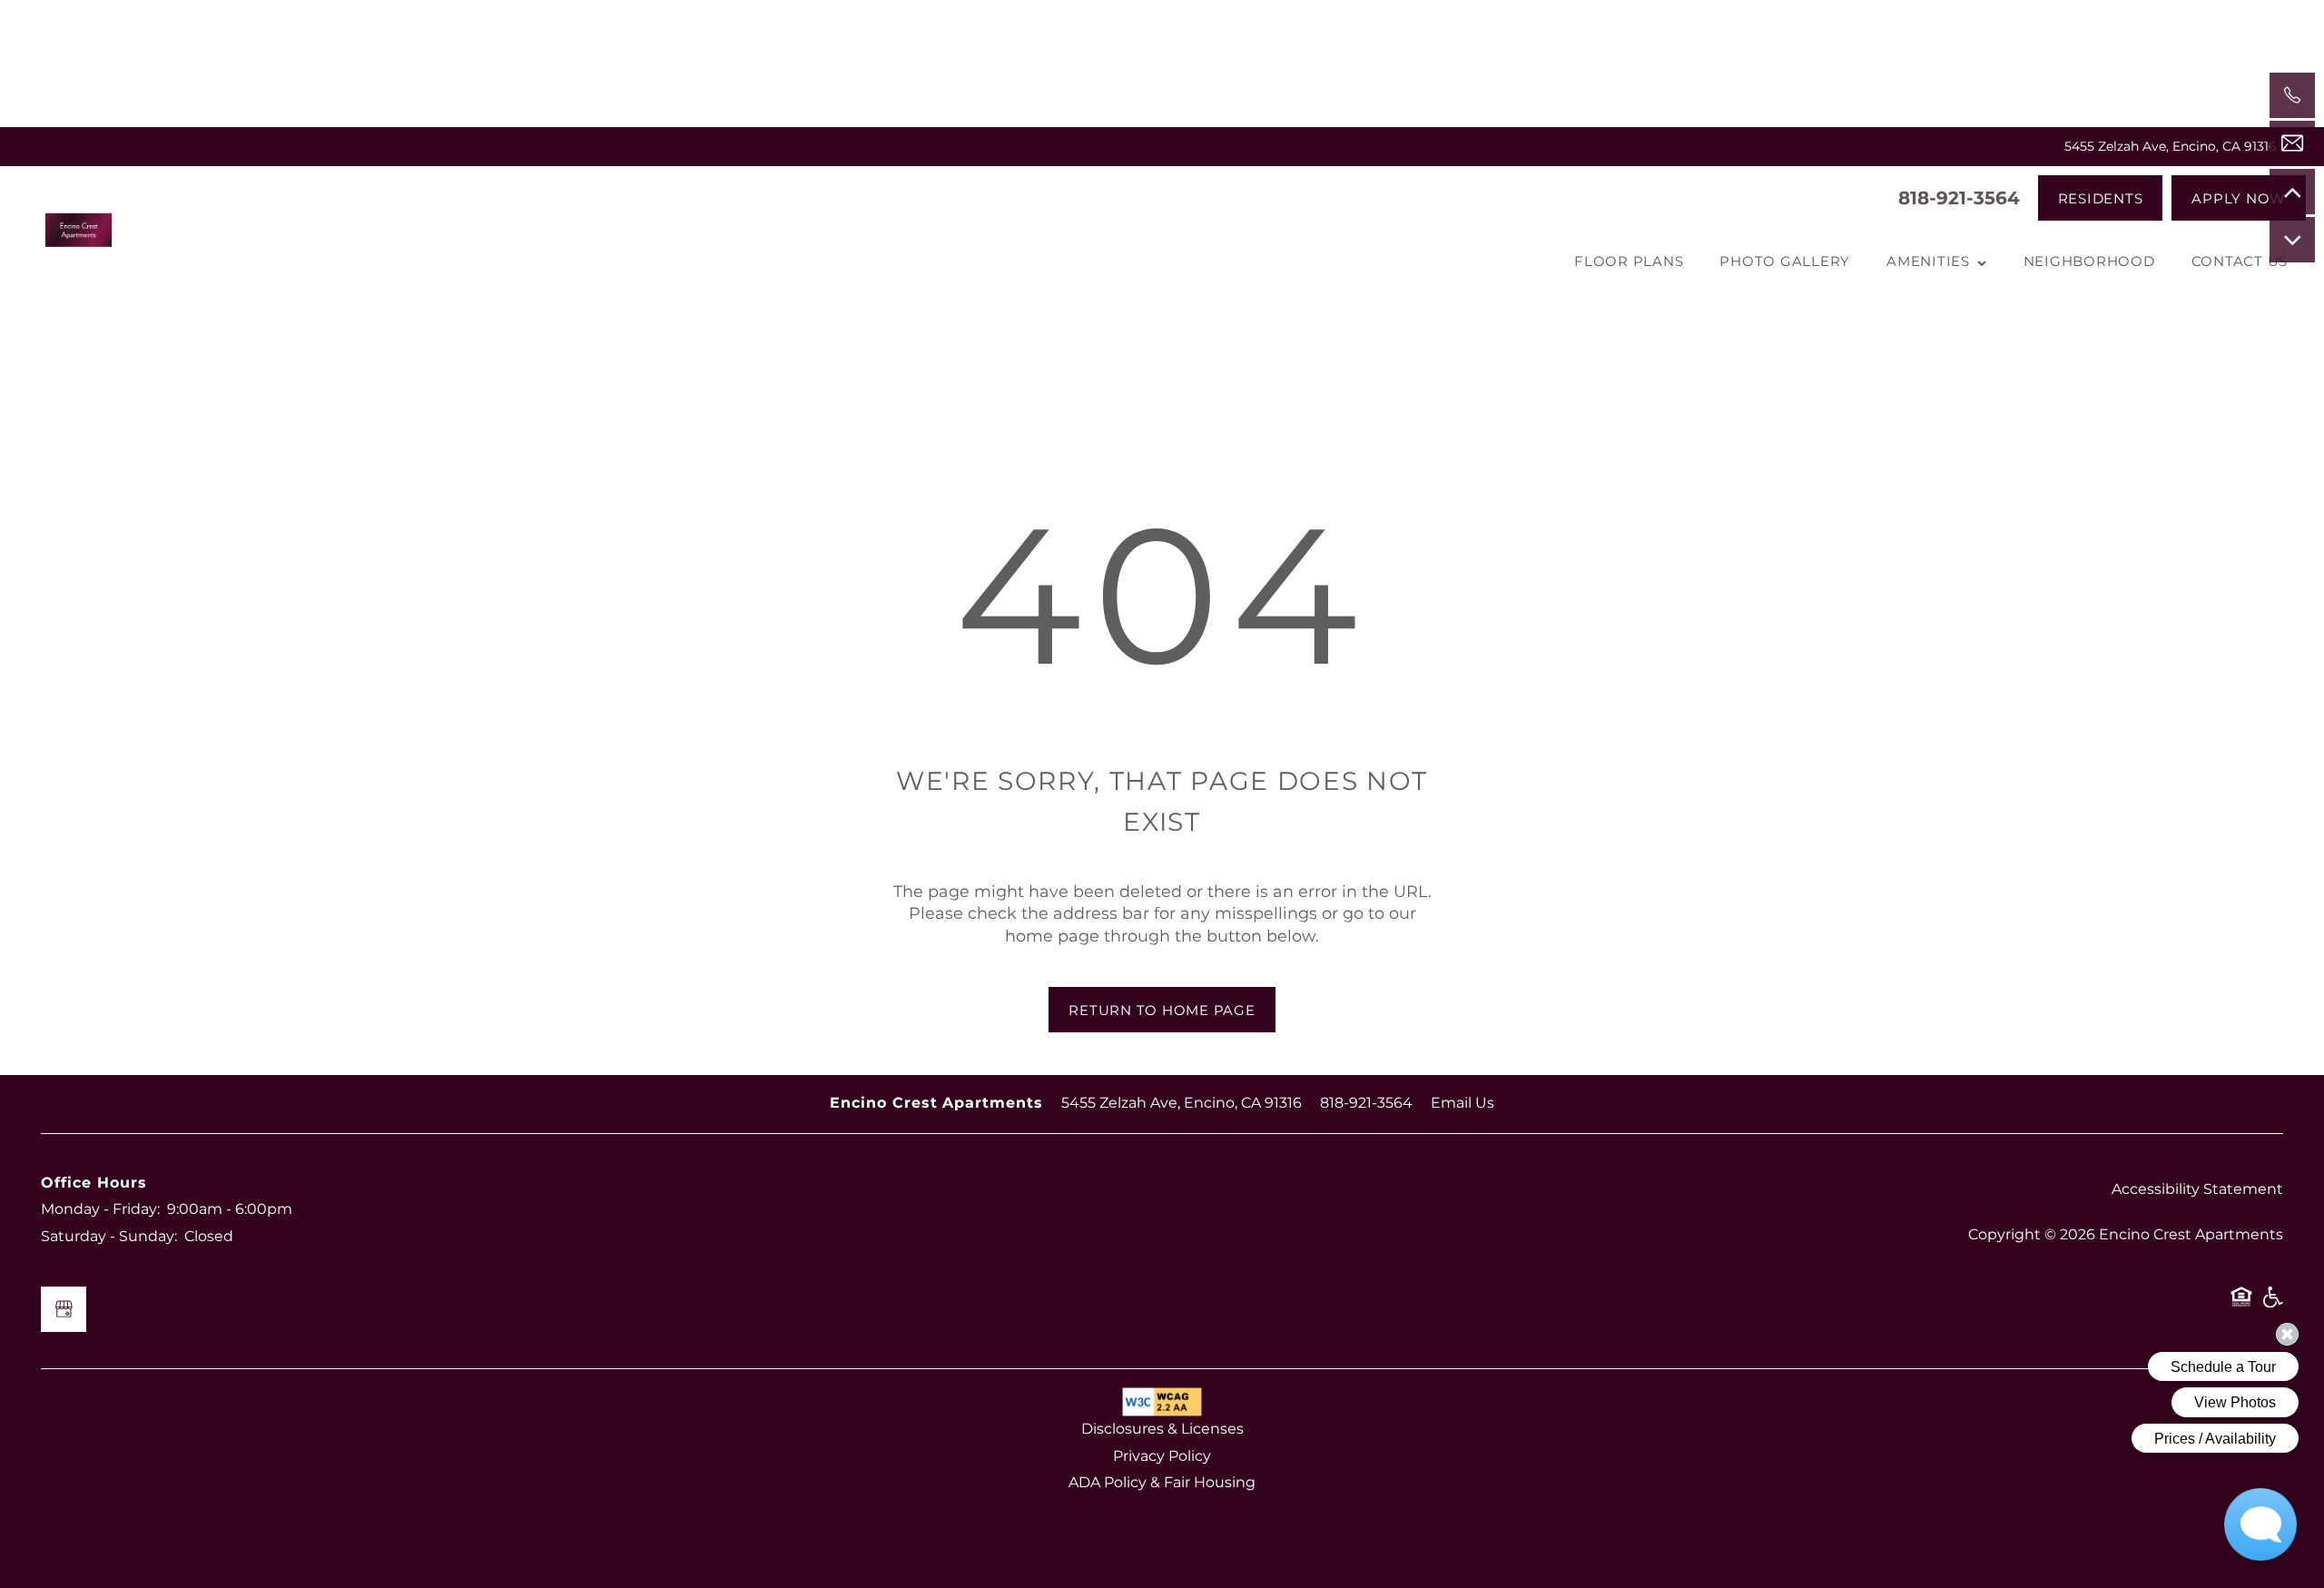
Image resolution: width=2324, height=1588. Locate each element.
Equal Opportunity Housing (2241, 1304)
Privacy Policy (1162, 1456)
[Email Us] (2292, 143)
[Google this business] (64, 1309)
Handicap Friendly (2272, 1304)
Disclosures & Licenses (1162, 1429)
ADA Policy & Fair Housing (1162, 1483)
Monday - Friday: (100, 1209)
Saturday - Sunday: (109, 1237)
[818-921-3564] (2292, 95)
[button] (2101, 198)
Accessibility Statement (2197, 1189)
